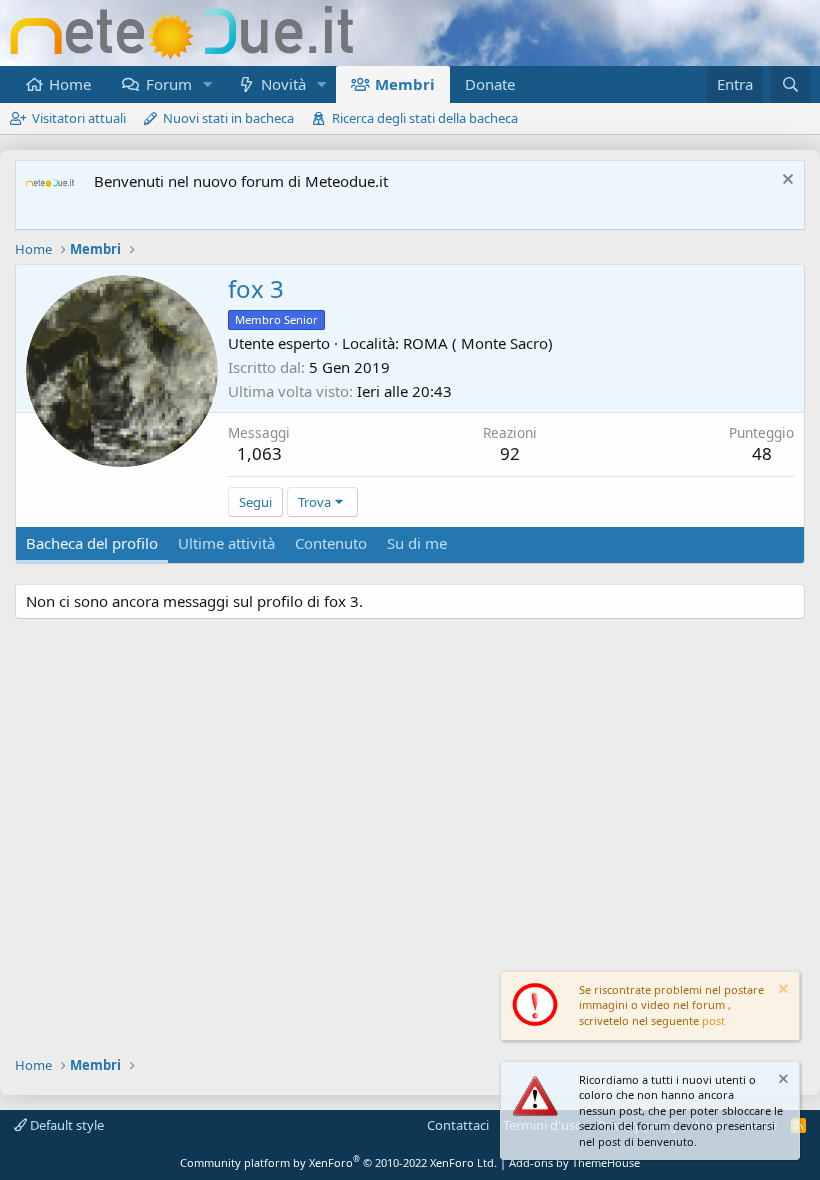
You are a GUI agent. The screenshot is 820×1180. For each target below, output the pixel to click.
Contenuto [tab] (331, 543)
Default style (65, 1125)
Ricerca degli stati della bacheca (425, 118)
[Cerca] (790, 84)
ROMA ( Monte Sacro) (478, 343)
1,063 (259, 453)
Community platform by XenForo (338, 1162)
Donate (490, 84)
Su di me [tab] (417, 543)
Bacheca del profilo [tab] (92, 543)
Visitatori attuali (79, 118)
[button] (207, 84)
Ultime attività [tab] (226, 543)
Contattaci (458, 1125)
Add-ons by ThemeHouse (574, 1162)
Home (70, 84)
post (713, 1020)
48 (762, 453)
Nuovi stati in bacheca (228, 118)
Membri (405, 84)
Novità (283, 84)
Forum (169, 84)
